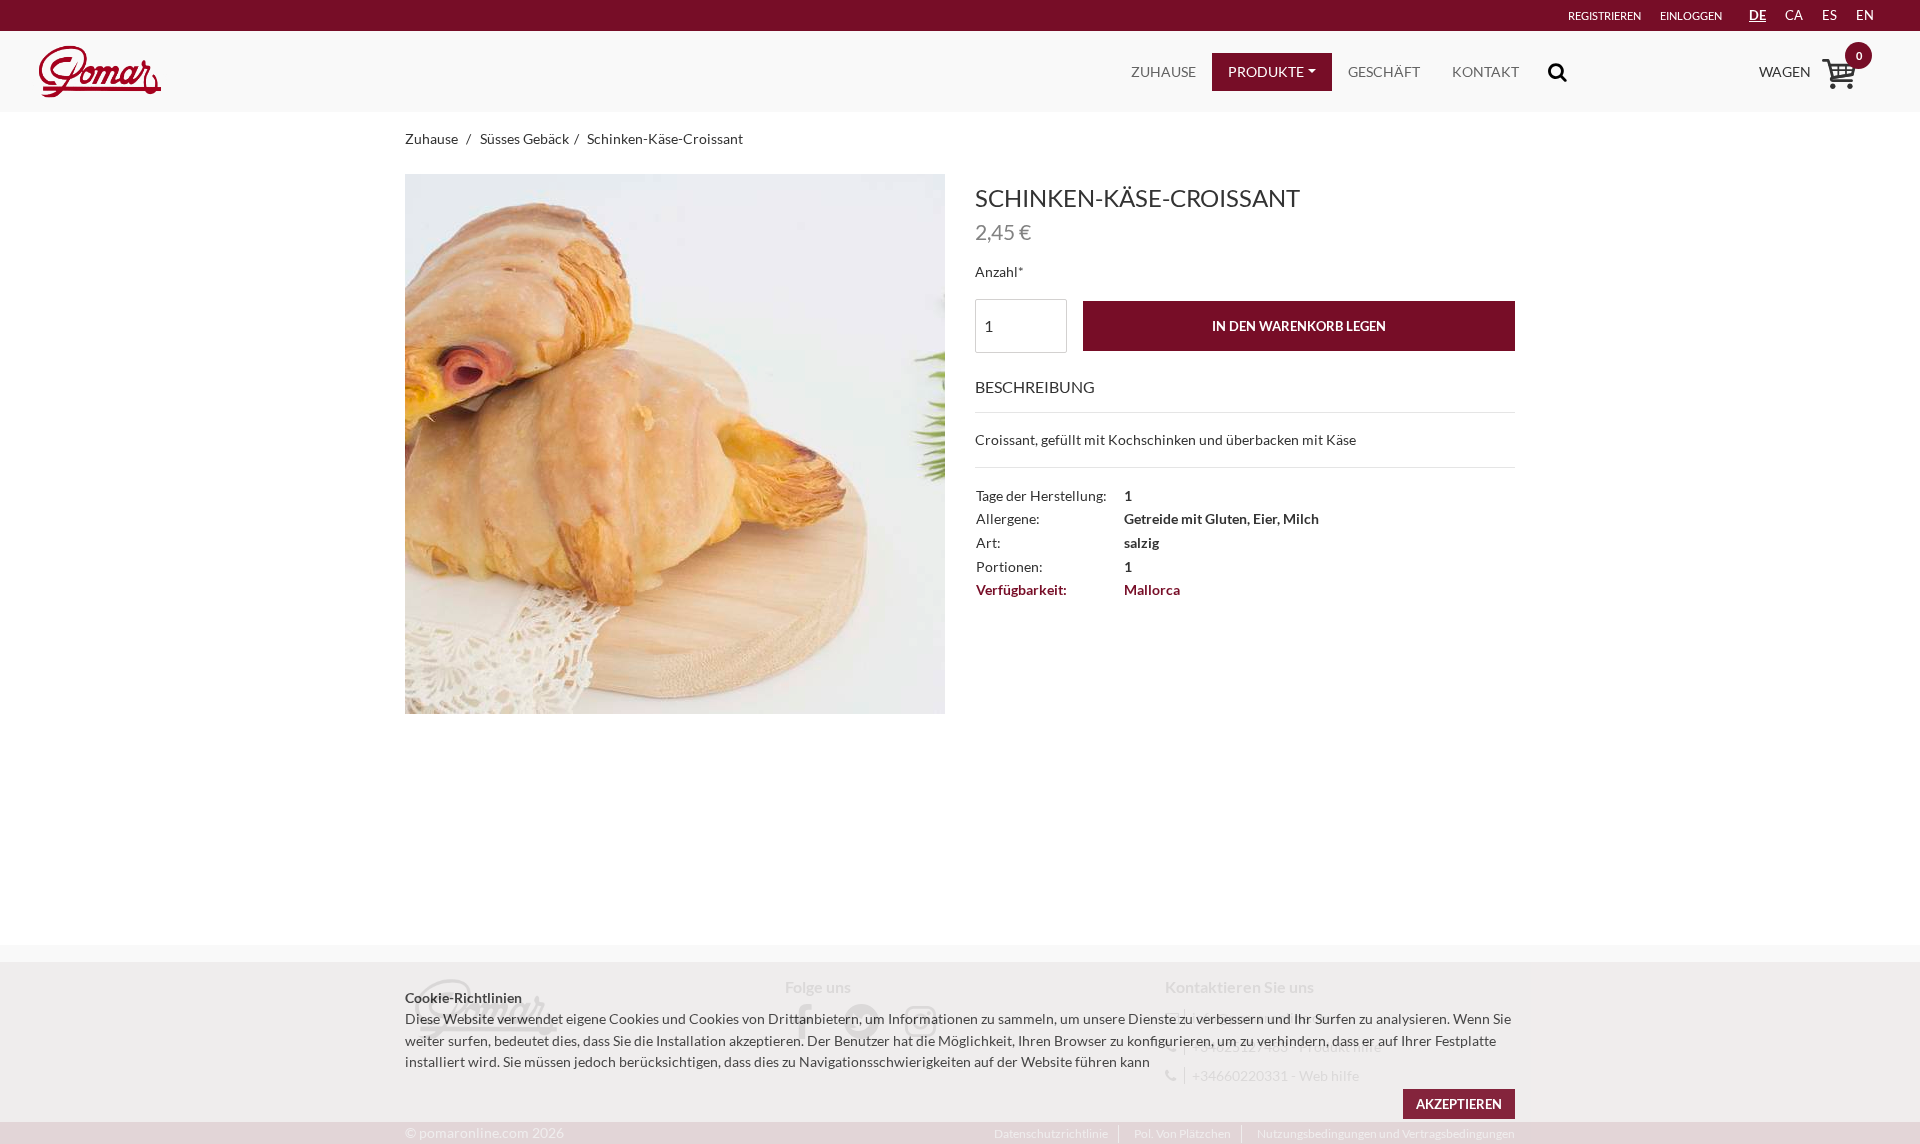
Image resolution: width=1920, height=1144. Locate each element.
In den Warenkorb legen (1299, 326)
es (1829, 15)
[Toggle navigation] (1557, 71)
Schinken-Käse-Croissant (665, 138)
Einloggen (1691, 15)
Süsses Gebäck (524, 138)
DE (1757, 15)
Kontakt (1485, 71)
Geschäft (1384, 71)
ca (1794, 15)
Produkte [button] (1266, 71)
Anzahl (996, 271)
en (1865, 15)
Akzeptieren (1459, 1104)
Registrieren (1604, 15)
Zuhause (1163, 71)
